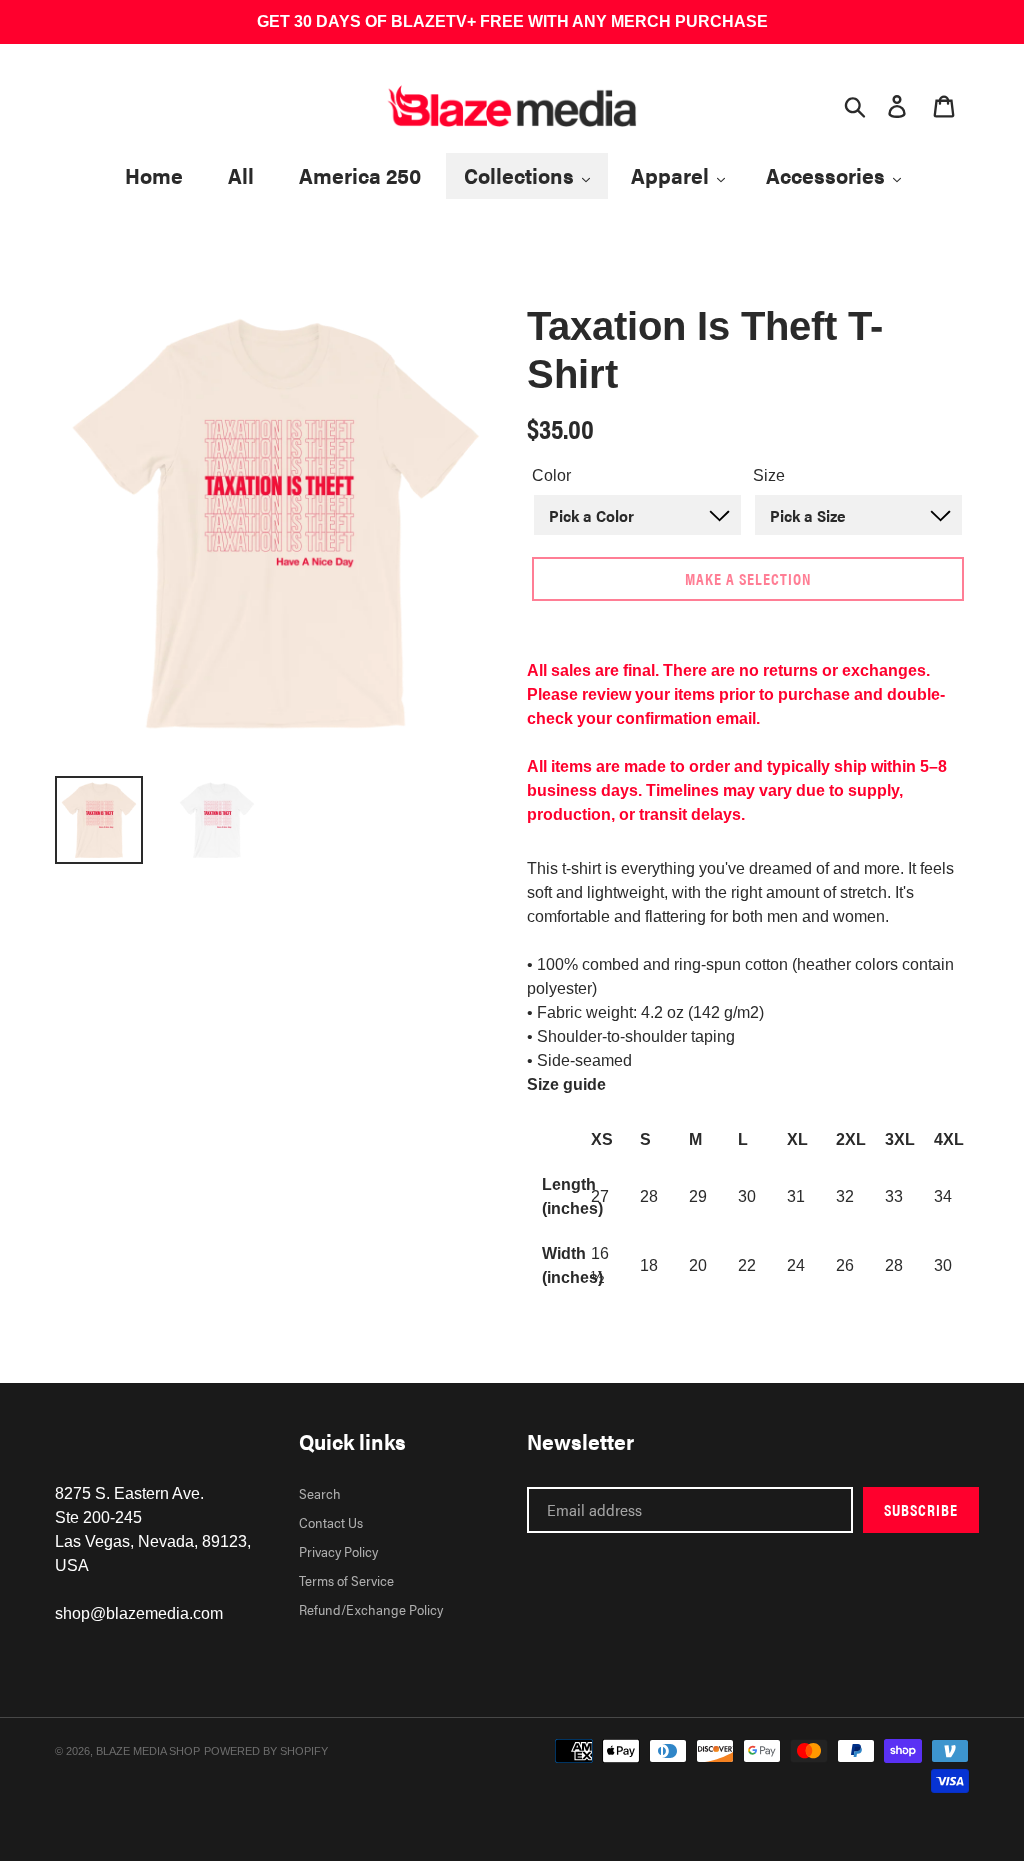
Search (320, 1493)
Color (551, 475)
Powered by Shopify (266, 1751)
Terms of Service (346, 1580)
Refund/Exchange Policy (371, 1609)
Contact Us (331, 1522)
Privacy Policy (338, 1551)
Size (769, 475)
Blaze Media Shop (148, 1751)
